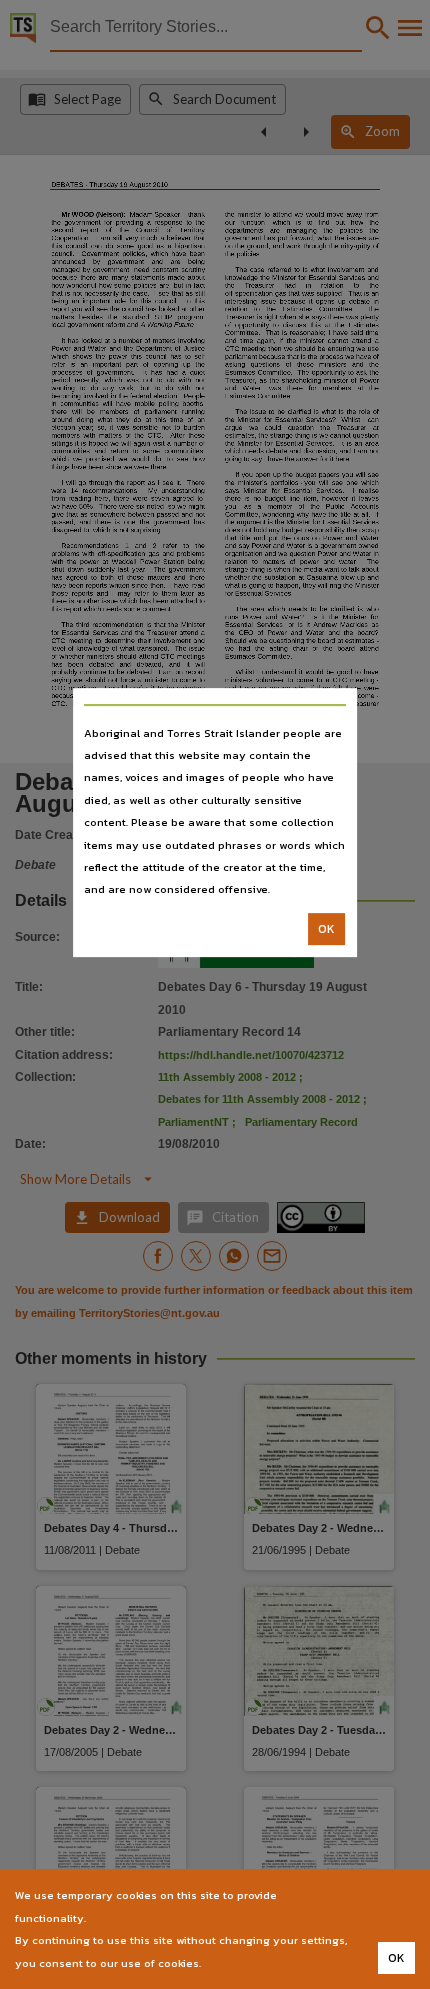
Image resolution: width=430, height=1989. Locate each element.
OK (326, 929)
